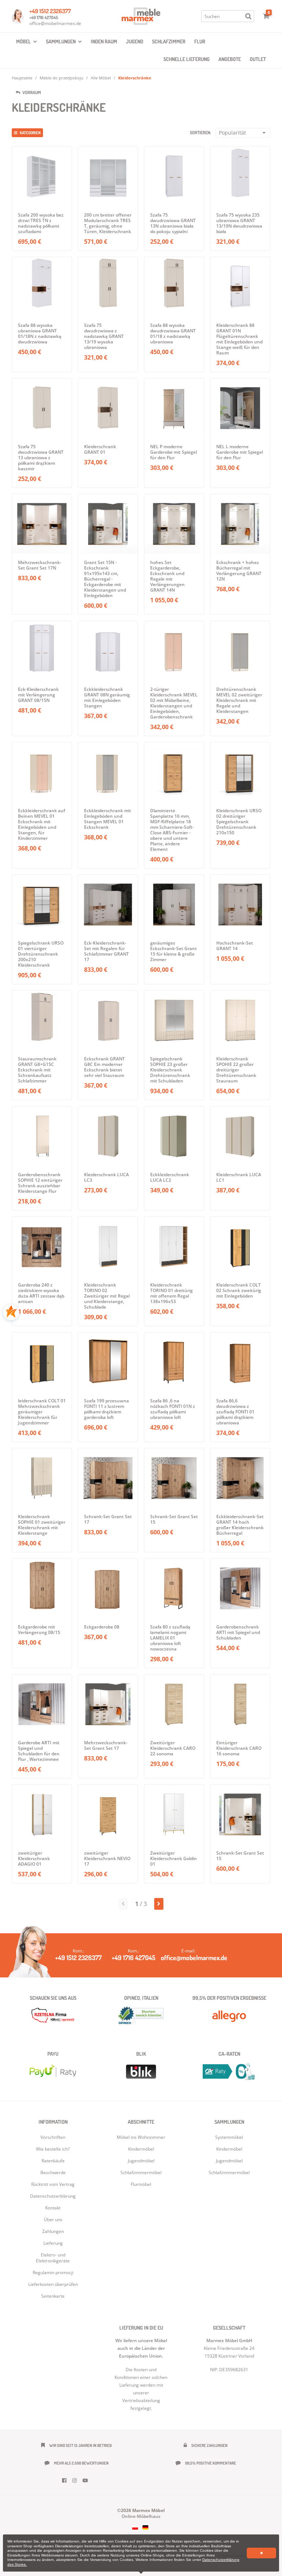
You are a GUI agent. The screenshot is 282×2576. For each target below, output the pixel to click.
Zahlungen (53, 2231)
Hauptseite (22, 78)
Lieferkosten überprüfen (53, 2284)
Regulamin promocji (53, 2272)
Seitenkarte (53, 2296)
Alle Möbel (101, 78)
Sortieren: (200, 133)
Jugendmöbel (229, 2161)
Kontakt (53, 2208)
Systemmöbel (229, 2137)
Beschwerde (53, 2172)
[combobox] (243, 133)
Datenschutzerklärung (53, 2196)
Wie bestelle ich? (53, 2149)
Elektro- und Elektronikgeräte (53, 2258)
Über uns (53, 2220)
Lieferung (53, 2243)
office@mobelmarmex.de (55, 23)
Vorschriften (53, 2137)
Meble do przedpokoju (62, 78)
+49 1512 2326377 (50, 11)
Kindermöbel (229, 2149)
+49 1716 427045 (44, 17)
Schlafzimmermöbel (229, 2172)
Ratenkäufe (53, 2161)
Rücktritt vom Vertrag (53, 2184)
